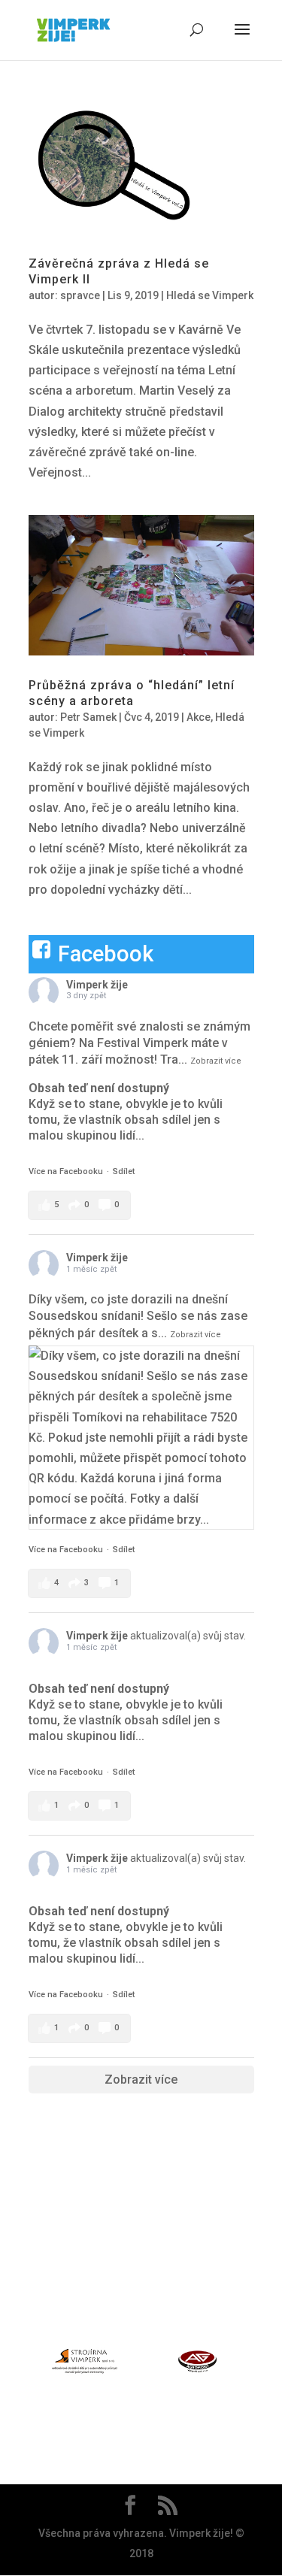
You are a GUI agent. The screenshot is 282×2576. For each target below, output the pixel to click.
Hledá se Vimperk (210, 295)
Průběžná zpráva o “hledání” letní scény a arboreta (132, 693)
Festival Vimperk (143, 1043)
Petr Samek (88, 717)
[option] (85, 2364)
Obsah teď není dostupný (99, 1088)
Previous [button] (20, 2364)
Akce (199, 717)
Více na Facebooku (66, 1171)
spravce (80, 295)
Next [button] (262, 2364)
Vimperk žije (97, 985)
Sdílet (124, 1171)
